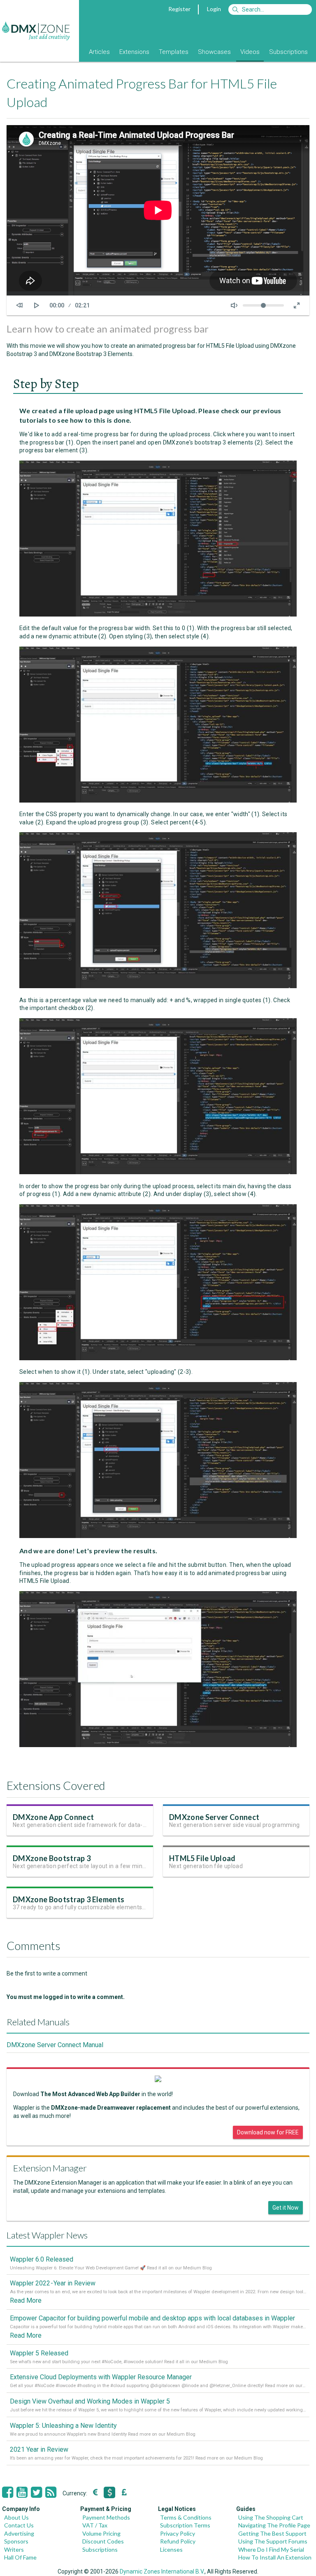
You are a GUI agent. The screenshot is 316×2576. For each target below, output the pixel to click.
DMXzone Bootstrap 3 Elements (69, 1899)
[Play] (37, 305)
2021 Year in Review (39, 2449)
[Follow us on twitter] (36, 2492)
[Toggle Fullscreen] (297, 305)
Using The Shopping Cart (271, 2517)
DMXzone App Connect (53, 1817)
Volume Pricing (101, 2533)
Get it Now (286, 2208)
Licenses (171, 2549)
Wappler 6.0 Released (42, 2259)
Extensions (134, 52)
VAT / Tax (95, 2525)
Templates (174, 52)
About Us (16, 2517)
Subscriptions (288, 52)
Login (214, 9)
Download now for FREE (268, 2132)
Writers (14, 2549)
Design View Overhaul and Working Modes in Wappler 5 (90, 2401)
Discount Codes (103, 2541)
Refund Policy (178, 2541)
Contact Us (19, 2525)
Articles (99, 52)
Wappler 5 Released (39, 2353)
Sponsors (16, 2541)
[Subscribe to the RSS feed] (51, 2492)
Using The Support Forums (273, 2541)
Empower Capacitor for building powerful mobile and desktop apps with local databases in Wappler (152, 2318)
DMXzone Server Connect (214, 1817)
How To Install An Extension (275, 2557)
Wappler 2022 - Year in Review (53, 2283)
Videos (250, 52)
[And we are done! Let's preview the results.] (158, 1745)
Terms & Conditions (186, 2517)
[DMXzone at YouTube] (22, 2492)
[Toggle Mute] (234, 305)
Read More (26, 2300)
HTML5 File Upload (202, 1858)
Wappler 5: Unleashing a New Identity (63, 2426)
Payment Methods (106, 2517)
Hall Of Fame (20, 2557)
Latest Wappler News (47, 2235)
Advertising (19, 2533)
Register (179, 9)
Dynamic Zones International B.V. (162, 2571)
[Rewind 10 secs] (19, 305)
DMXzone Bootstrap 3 (52, 1858)
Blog (73, 52)
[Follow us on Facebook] (8, 2492)
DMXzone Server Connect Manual (55, 2045)
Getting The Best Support (272, 2533)
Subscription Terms (185, 2525)
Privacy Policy (178, 2533)
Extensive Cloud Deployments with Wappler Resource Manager (101, 2377)
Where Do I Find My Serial (271, 2549)
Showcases (214, 52)
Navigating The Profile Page (274, 2525)
